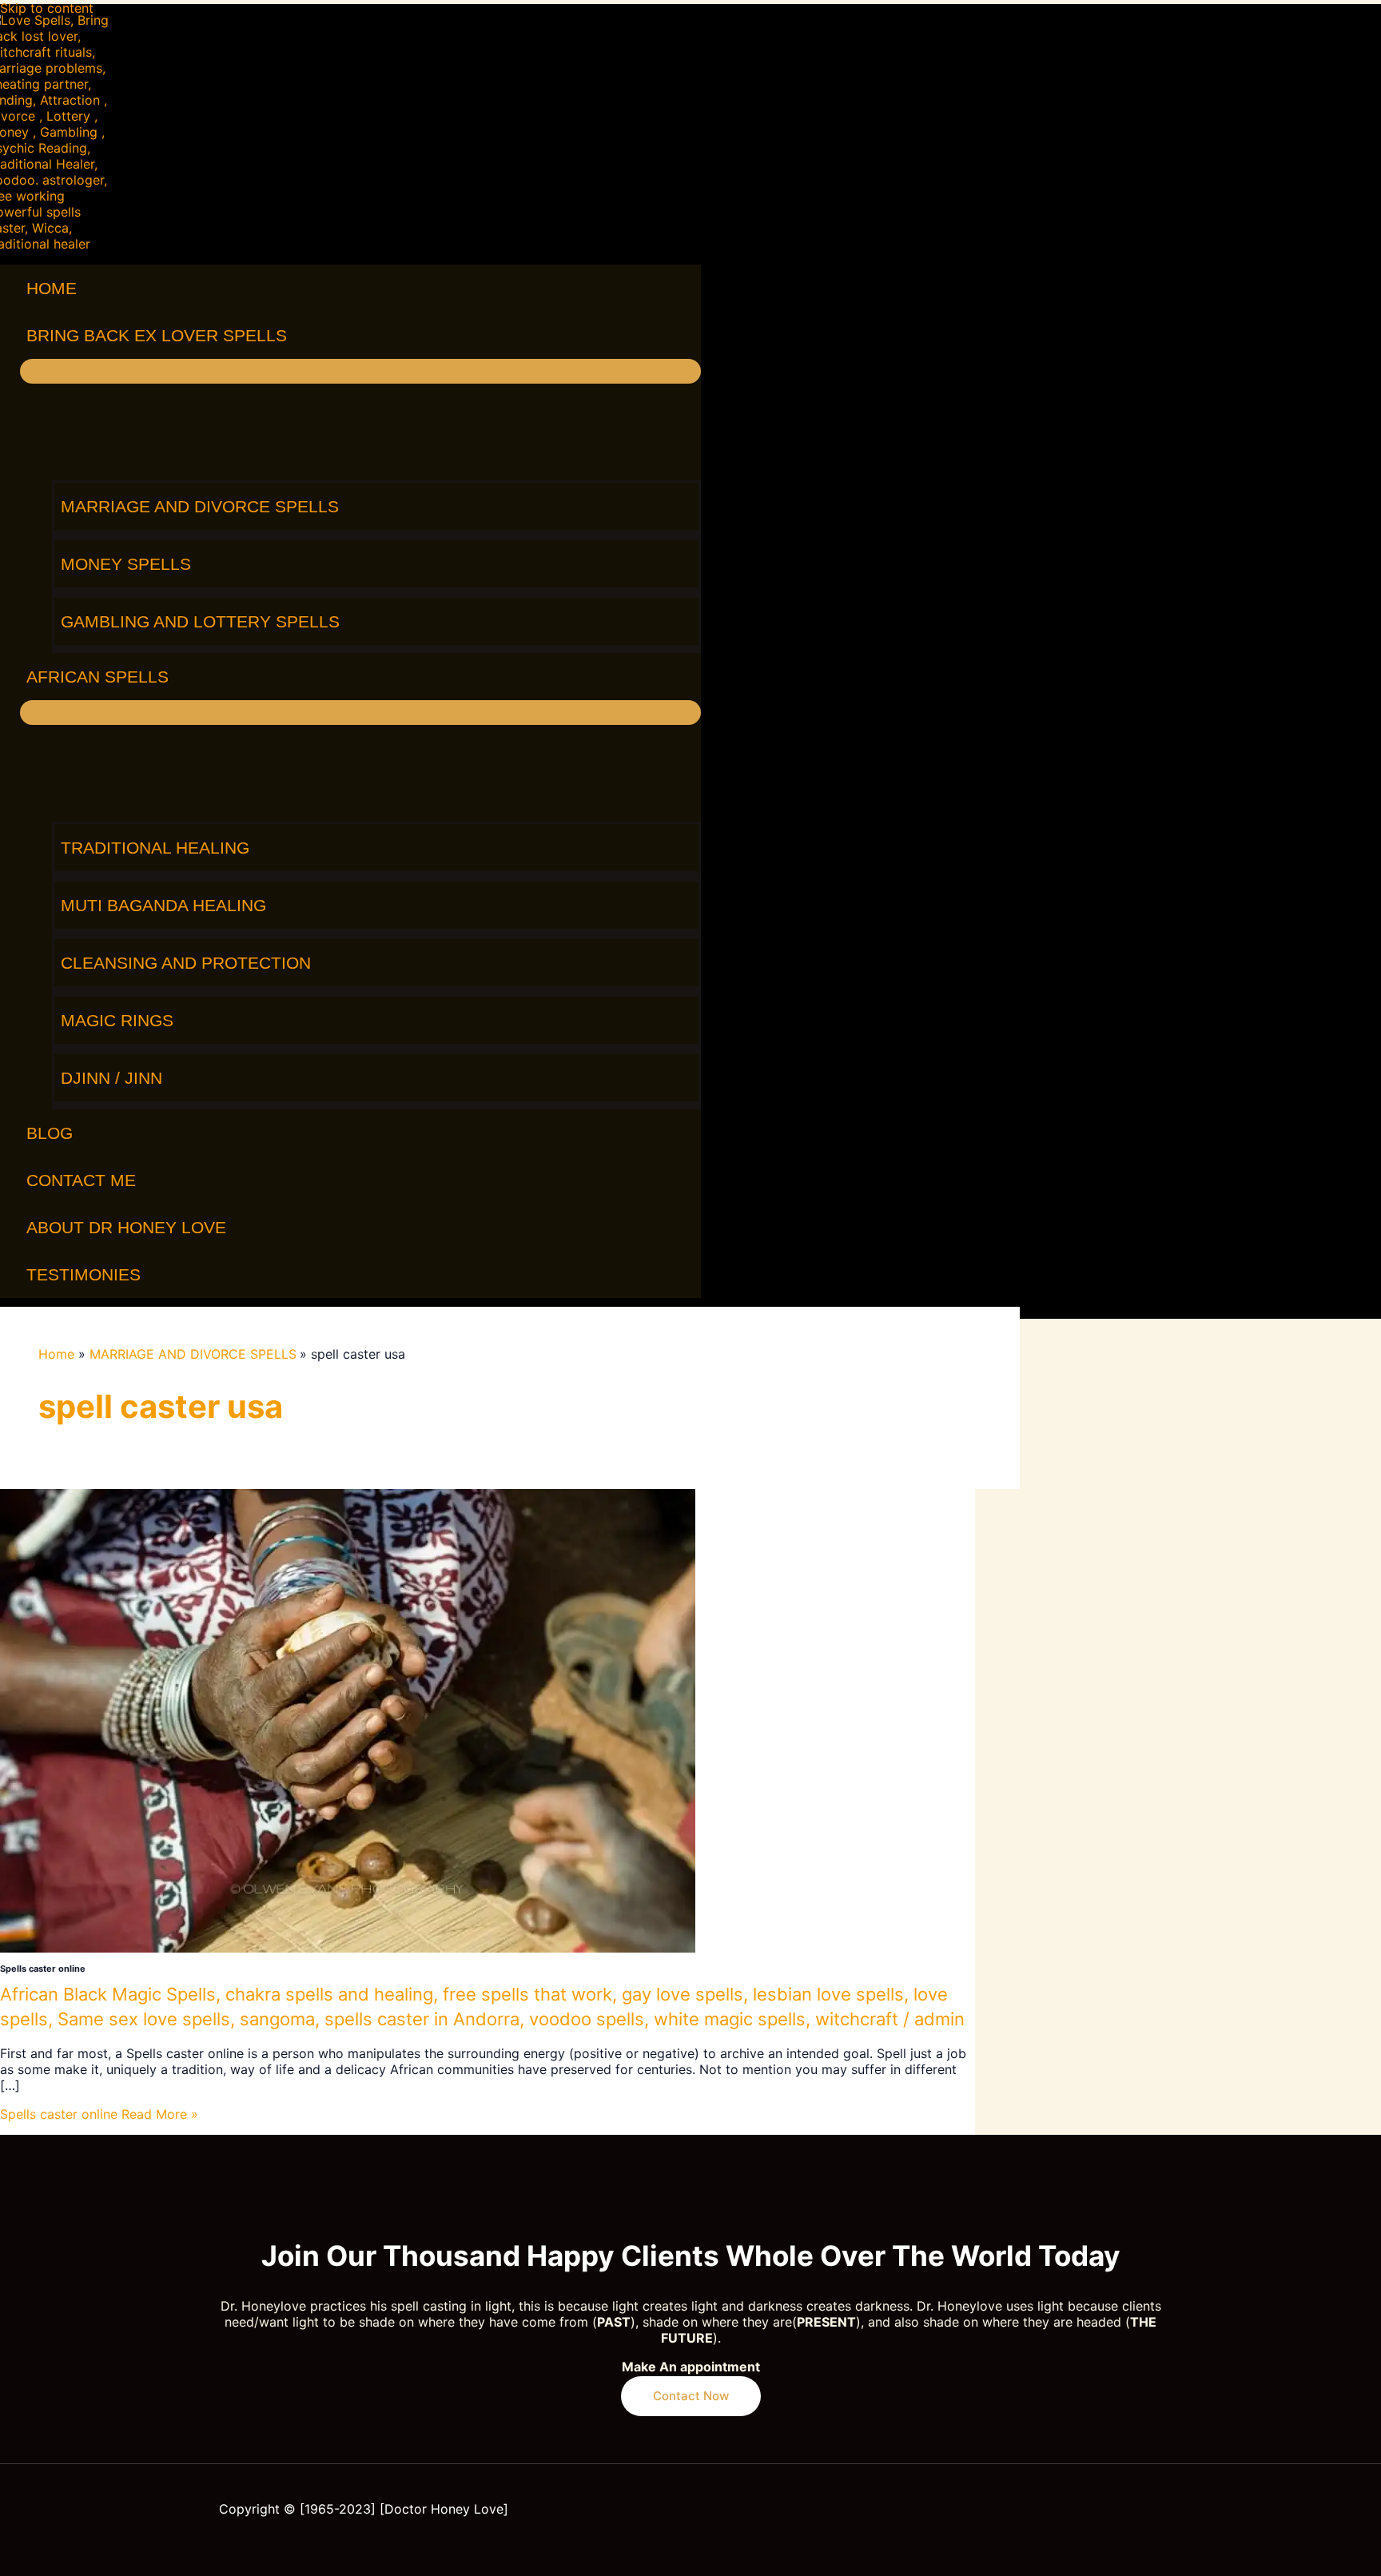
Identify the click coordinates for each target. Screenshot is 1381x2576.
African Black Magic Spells (108, 1994)
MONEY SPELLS (126, 564)
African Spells (98, 677)
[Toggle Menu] (360, 371)
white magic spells (730, 2019)
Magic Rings (117, 1020)
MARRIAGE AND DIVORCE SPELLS (200, 506)
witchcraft (857, 2019)
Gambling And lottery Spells (200, 621)
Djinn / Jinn (111, 1078)
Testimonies (84, 1274)
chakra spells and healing (329, 1994)
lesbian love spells (828, 1994)
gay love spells (683, 1994)
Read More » (99, 2114)
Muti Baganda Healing (163, 905)
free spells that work (527, 1994)
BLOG (50, 1133)
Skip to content (47, 8)
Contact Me (81, 1180)
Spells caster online (43, 1969)
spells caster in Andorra (422, 2019)
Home (52, 288)
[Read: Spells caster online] (348, 1948)
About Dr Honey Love (126, 1227)
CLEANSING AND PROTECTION (186, 963)
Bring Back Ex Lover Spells (157, 335)
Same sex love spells (144, 2019)
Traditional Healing (155, 848)
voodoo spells (587, 2019)
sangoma (277, 2019)
